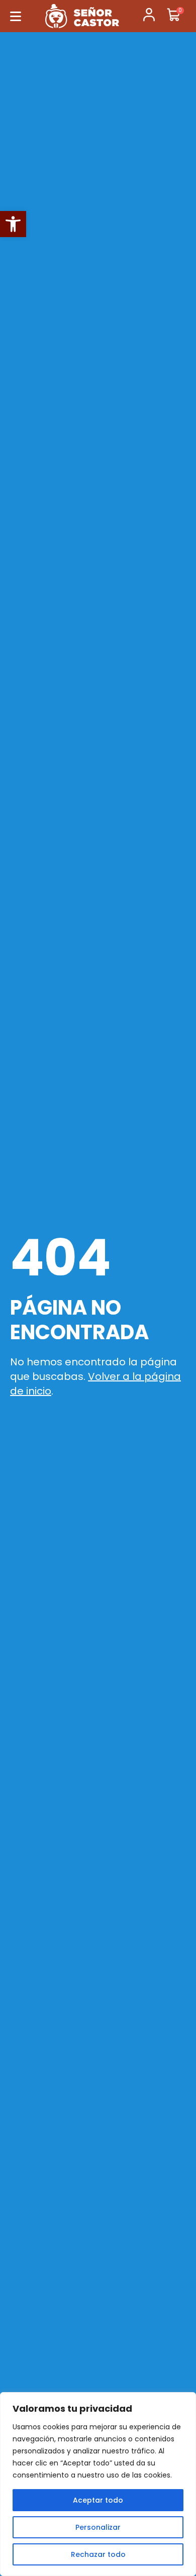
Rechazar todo (98, 2554)
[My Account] (149, 16)
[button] (13, 224)
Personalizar (98, 2527)
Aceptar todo (98, 2500)
